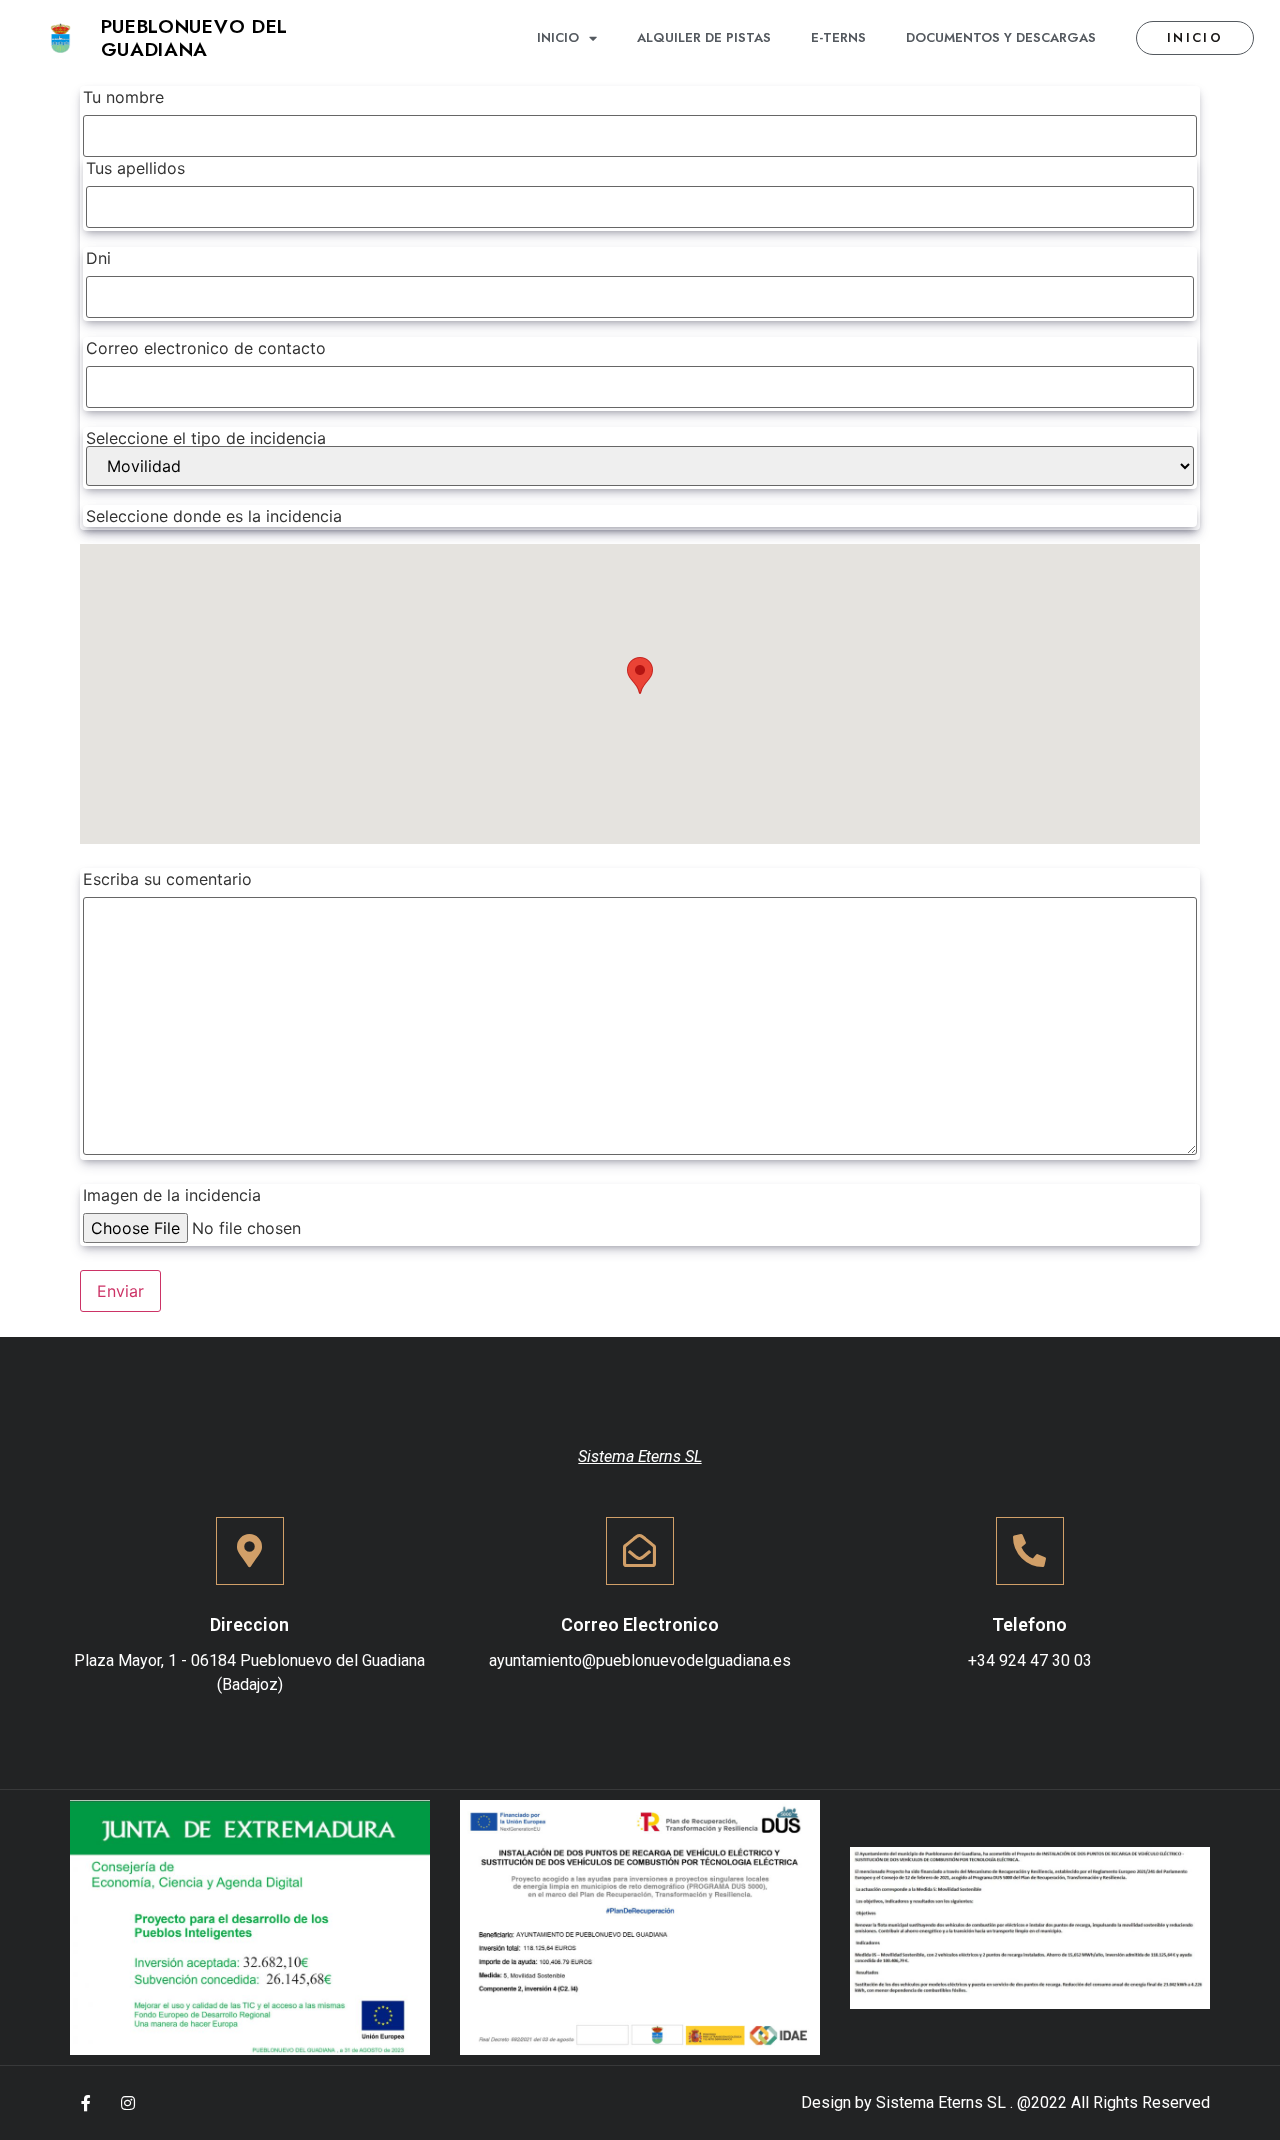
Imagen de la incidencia (172, 1195)
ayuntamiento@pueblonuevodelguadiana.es (640, 1660)
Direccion (249, 1624)
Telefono (1029, 1624)
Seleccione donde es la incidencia (214, 516)
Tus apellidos (135, 168)
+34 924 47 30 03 (1030, 1660)
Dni (98, 258)
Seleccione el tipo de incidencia (206, 438)
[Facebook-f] (86, 2103)
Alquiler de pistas (704, 37)
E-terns (838, 37)
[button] (1195, 38)
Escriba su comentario (167, 879)
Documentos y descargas (1001, 37)
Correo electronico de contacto (206, 348)
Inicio (558, 37)
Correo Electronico (640, 1624)
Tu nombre (212, 306)
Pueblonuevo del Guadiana (195, 37)
